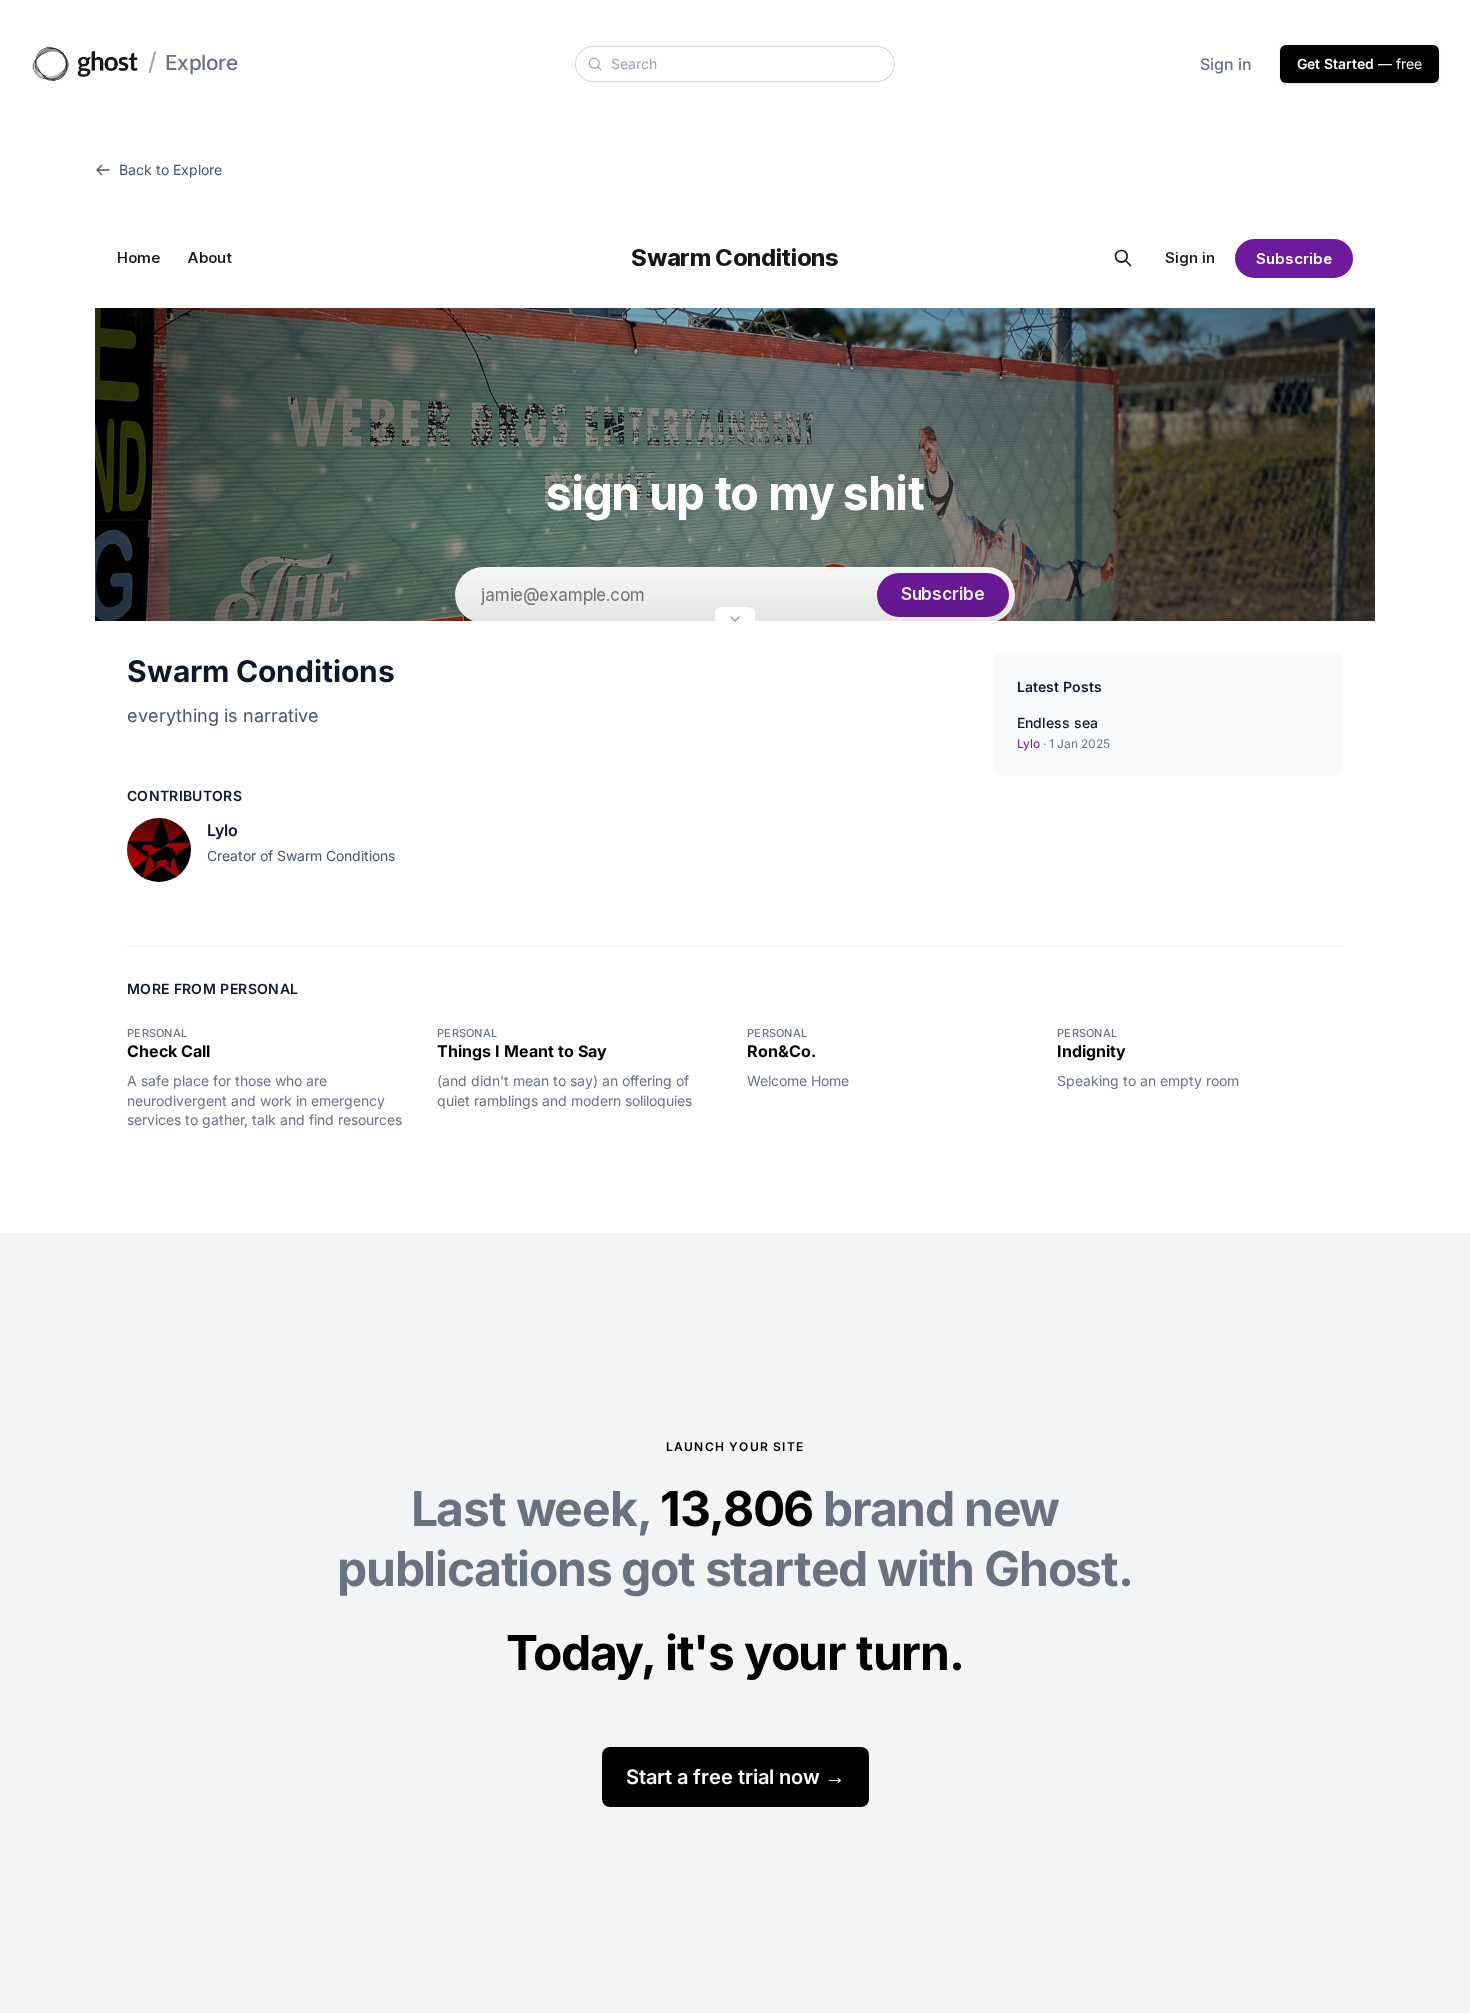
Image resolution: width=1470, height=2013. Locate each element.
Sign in (1226, 64)
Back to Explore (170, 169)
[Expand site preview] (735, 621)
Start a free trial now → (735, 1777)
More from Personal (212, 988)
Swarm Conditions (261, 671)
